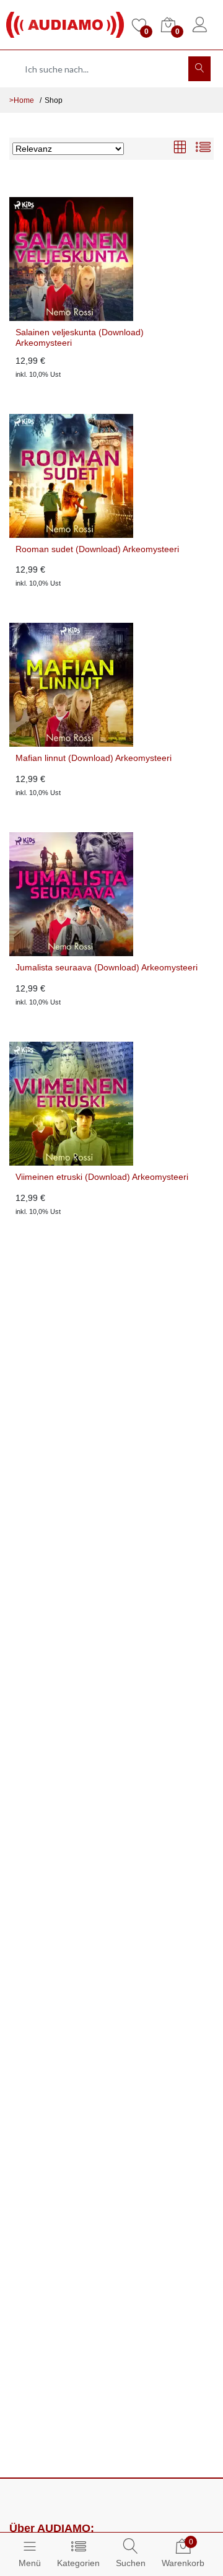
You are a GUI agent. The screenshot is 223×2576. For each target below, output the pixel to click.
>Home (22, 100)
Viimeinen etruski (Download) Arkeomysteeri (102, 1177)
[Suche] (199, 69)
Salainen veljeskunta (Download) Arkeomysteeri (80, 337)
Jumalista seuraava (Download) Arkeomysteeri (107, 967)
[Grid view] (180, 148)
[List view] (203, 148)
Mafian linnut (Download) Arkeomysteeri (94, 758)
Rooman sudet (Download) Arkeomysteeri (97, 549)
